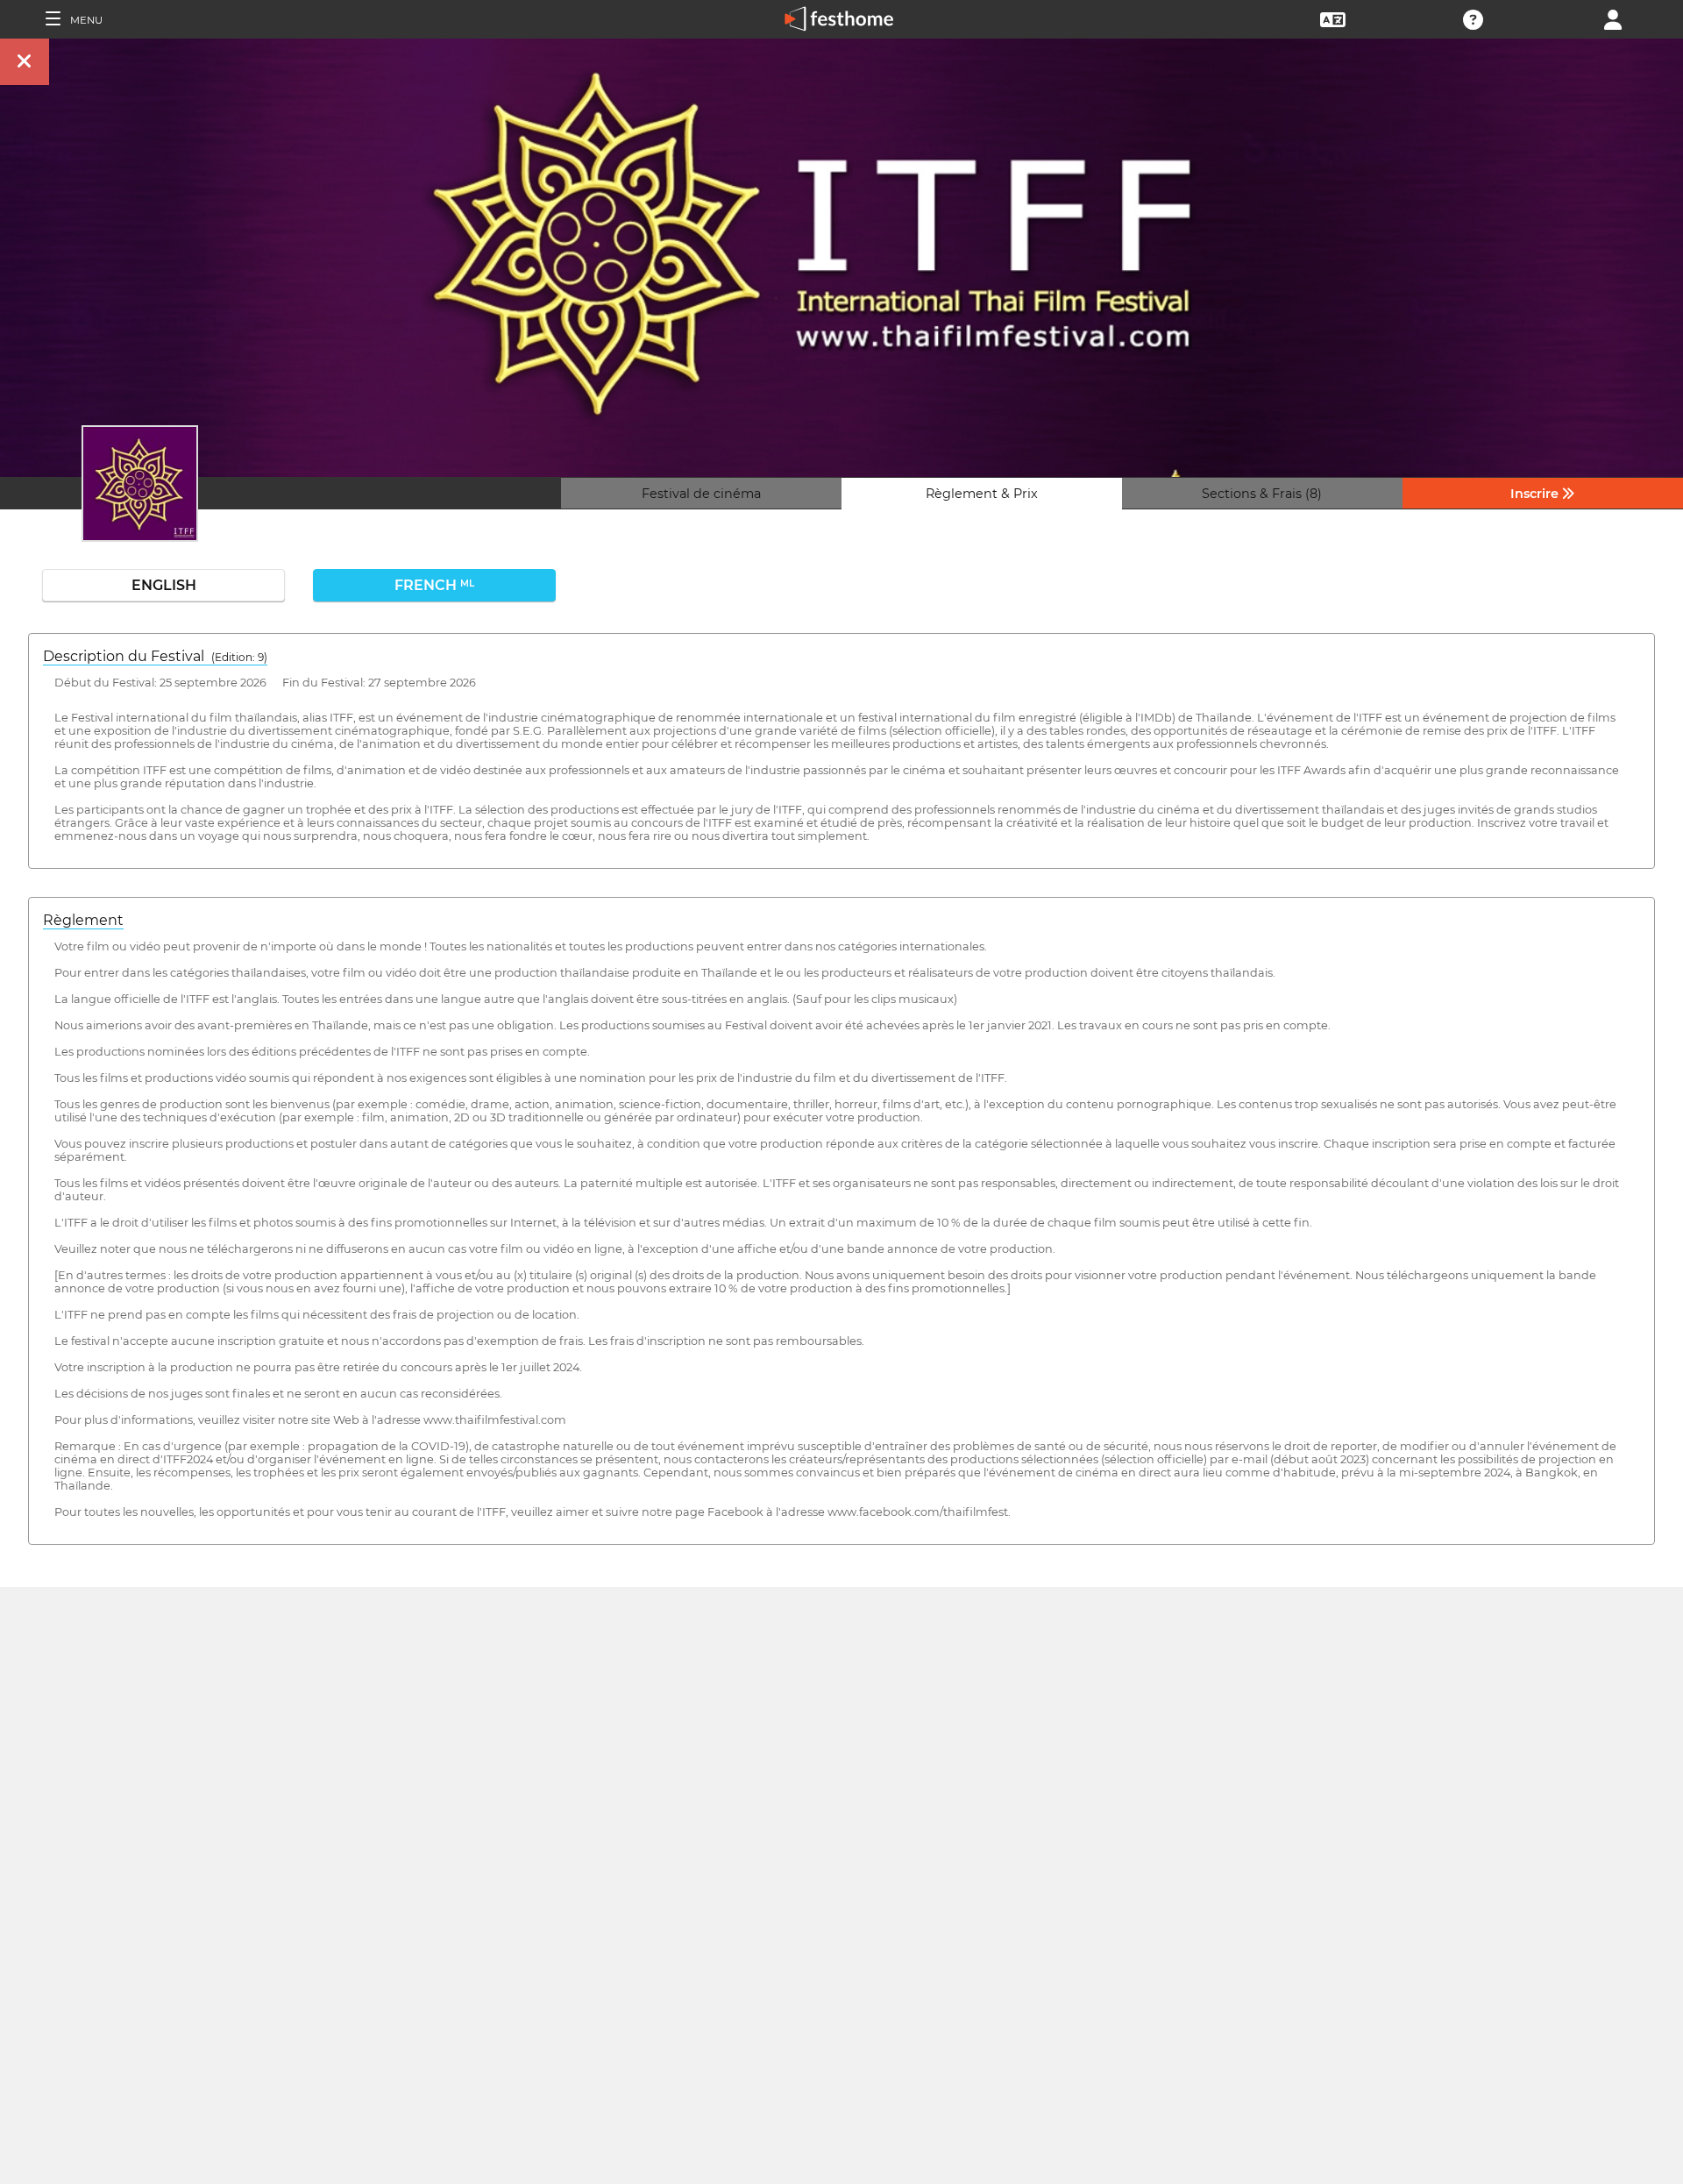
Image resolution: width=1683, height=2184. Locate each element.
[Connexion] (1613, 18)
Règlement (83, 920)
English (164, 585)
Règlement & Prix (982, 494)
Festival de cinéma (701, 494)
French (434, 585)
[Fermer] (25, 62)
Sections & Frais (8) (1262, 494)
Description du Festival (155, 656)
